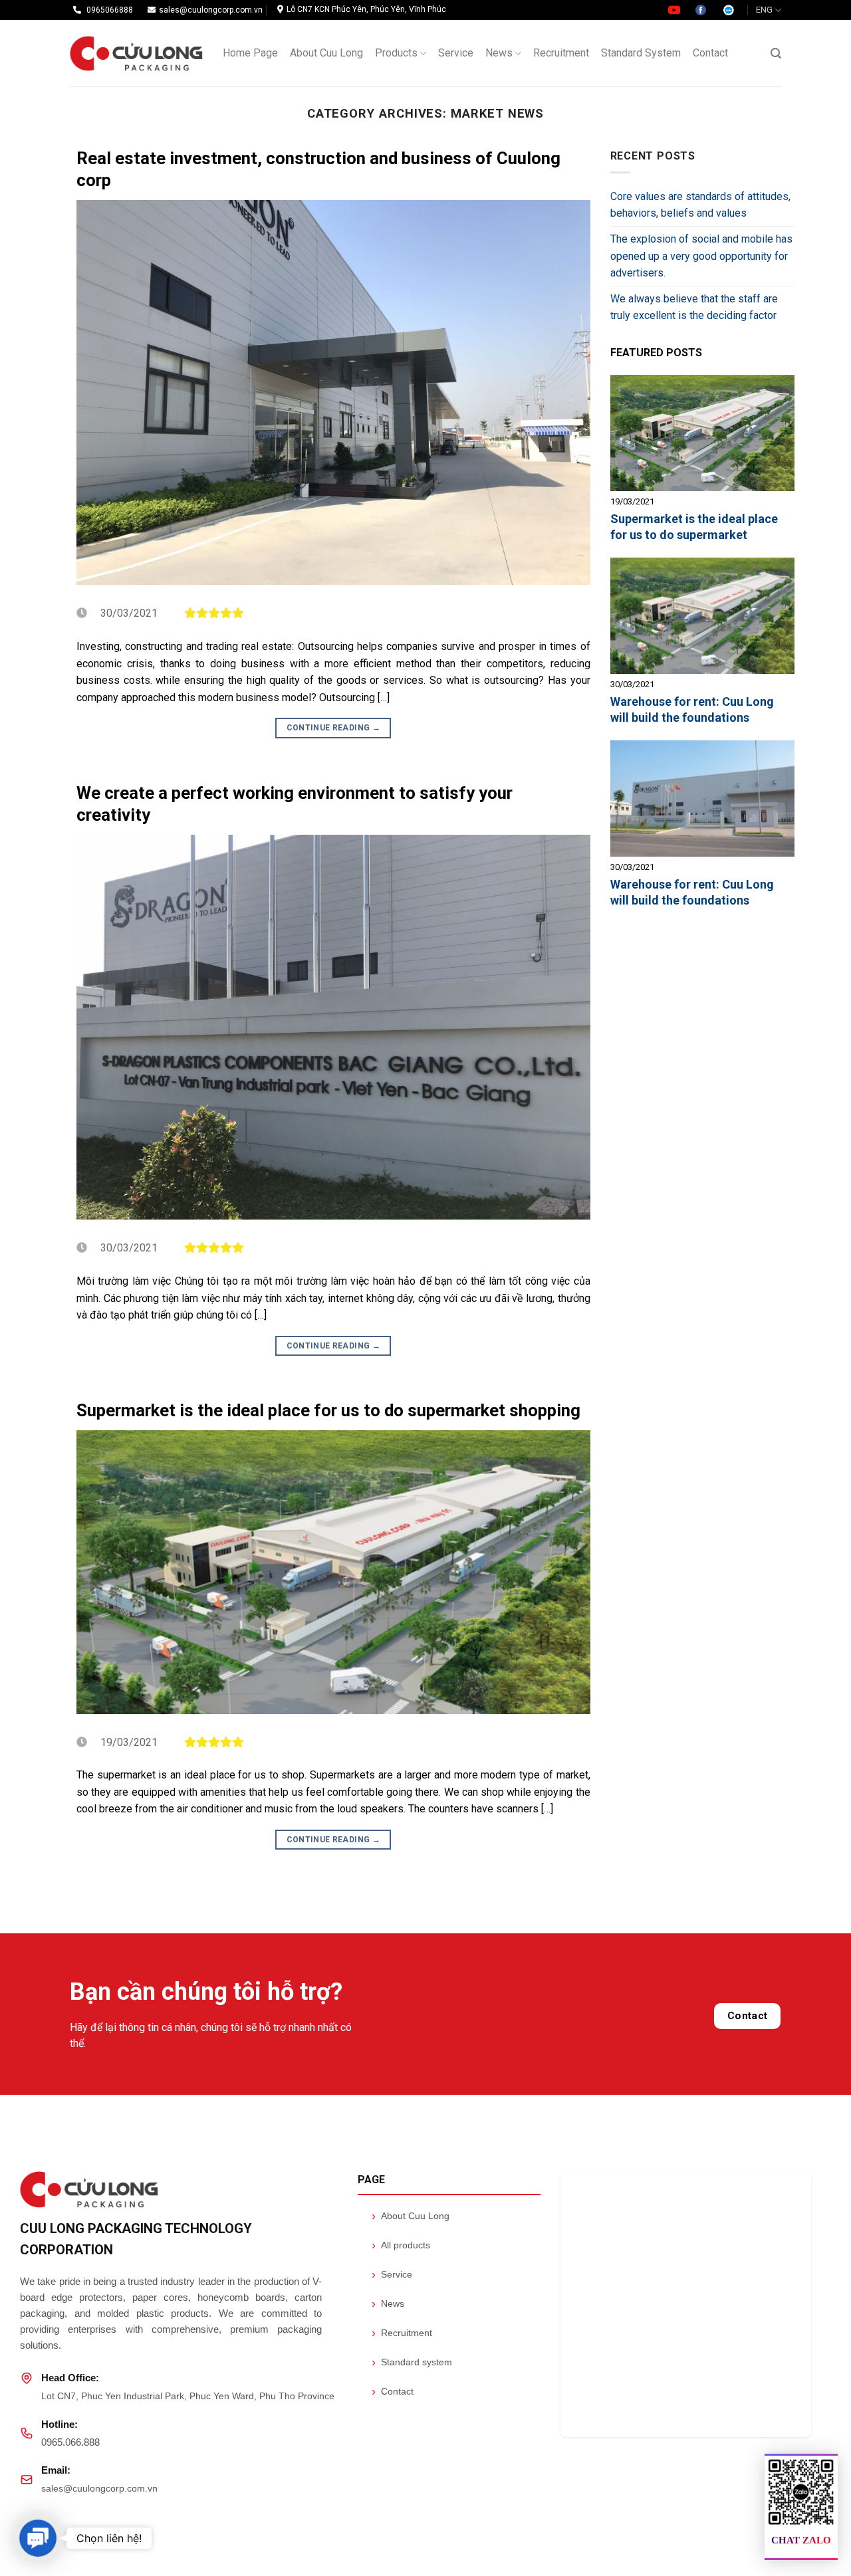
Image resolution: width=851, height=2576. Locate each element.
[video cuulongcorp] (675, 9)
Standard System (641, 53)
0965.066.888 (70, 2442)
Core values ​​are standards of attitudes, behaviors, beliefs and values (700, 205)
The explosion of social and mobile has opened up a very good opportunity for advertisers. (701, 256)
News (499, 53)
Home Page (250, 53)
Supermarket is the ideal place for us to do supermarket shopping (328, 1410)
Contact (710, 53)
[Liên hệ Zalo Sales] (729, 9)
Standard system (412, 2362)
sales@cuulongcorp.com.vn (99, 2488)
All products (401, 2245)
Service (456, 53)
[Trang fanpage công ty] (702, 9)
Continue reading (334, 728)
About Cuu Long (326, 53)
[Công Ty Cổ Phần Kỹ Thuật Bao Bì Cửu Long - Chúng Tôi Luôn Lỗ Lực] (136, 54)
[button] (38, 2538)
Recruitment (561, 53)
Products (396, 53)
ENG (764, 10)
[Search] (776, 54)
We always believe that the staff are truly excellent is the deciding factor (694, 307)
